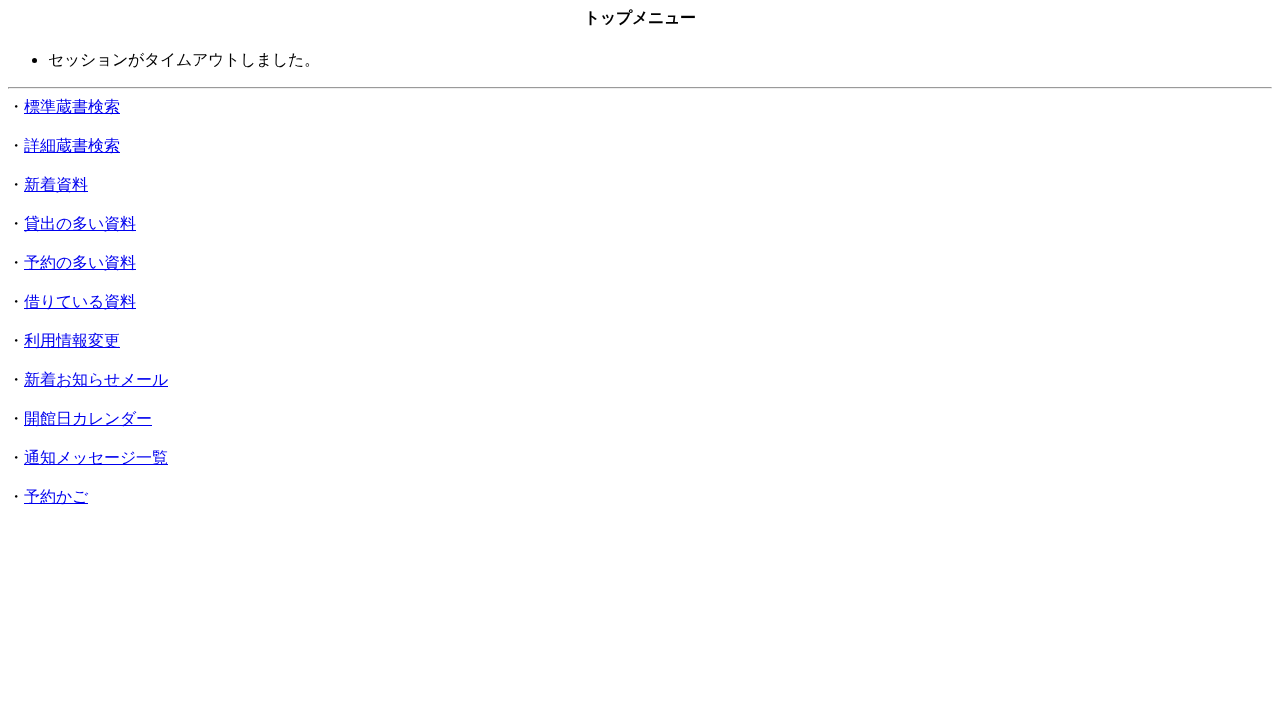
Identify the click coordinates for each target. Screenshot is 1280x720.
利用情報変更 (72, 340)
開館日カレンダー (88, 418)
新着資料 (56, 184)
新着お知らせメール (96, 379)
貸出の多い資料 (80, 223)
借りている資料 (80, 301)
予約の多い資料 (80, 262)
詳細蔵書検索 (72, 145)
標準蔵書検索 (72, 106)
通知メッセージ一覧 (96, 457)
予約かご (56, 496)
